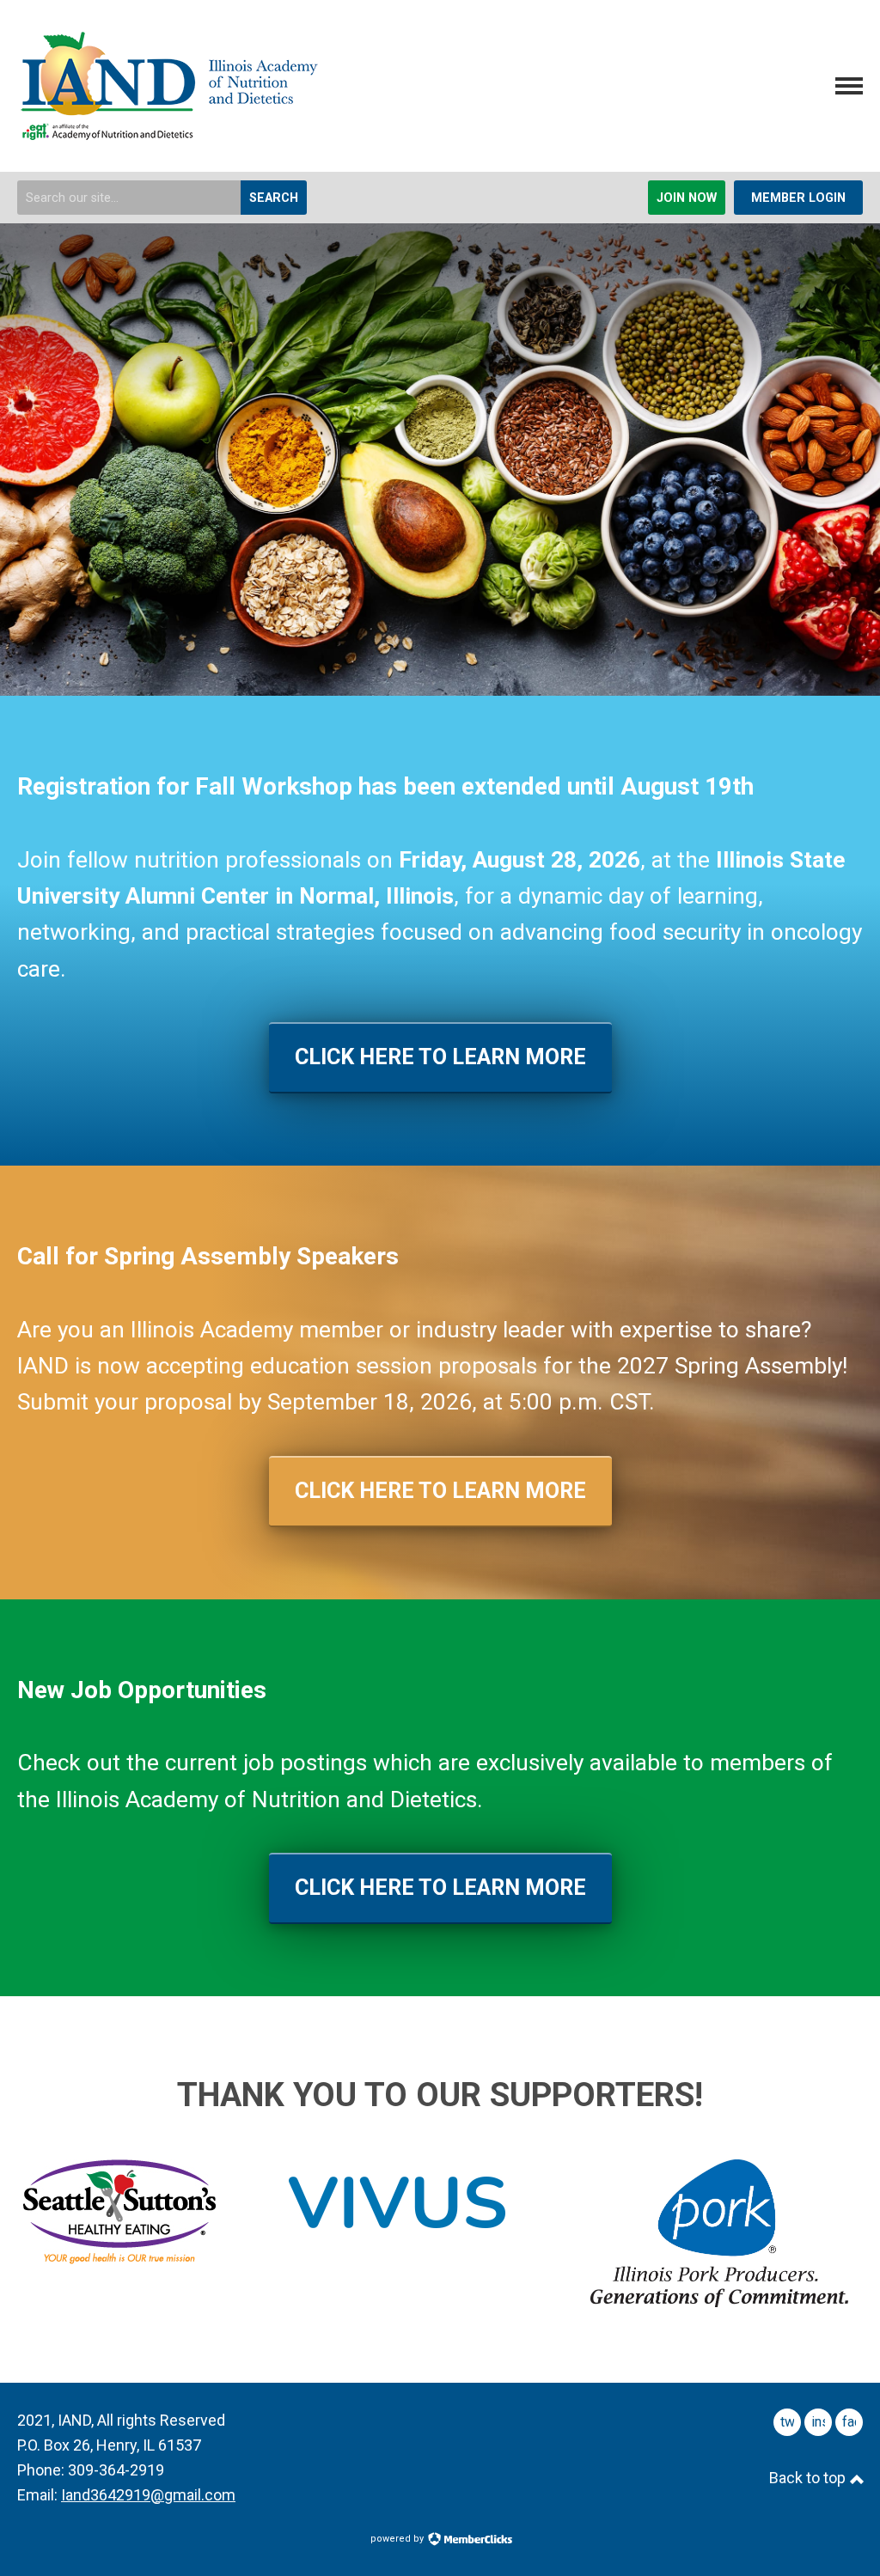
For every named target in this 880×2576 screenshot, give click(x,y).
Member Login (798, 198)
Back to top (809, 2478)
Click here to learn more (440, 1057)
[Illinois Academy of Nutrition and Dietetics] (168, 133)
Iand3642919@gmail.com (148, 2495)
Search (274, 198)
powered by (398, 2539)
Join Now (687, 198)
